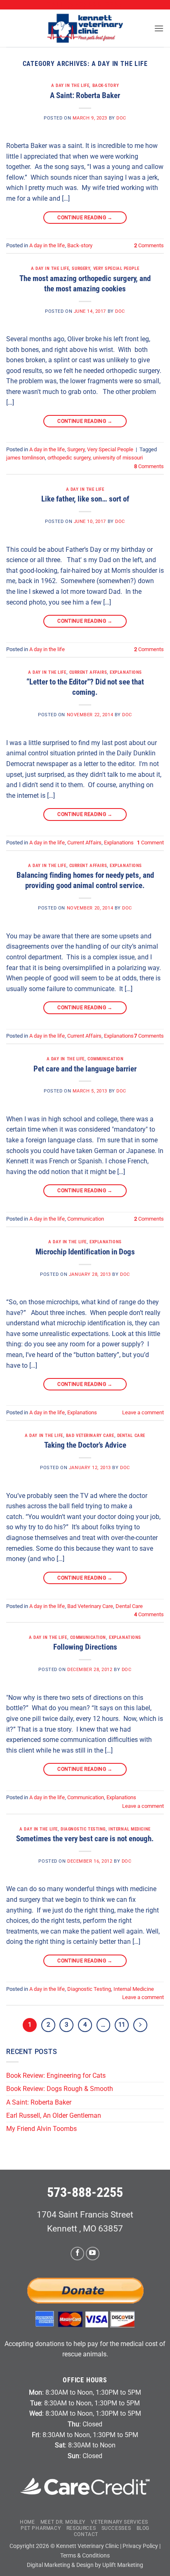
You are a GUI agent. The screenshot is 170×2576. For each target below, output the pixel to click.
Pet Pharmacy (41, 2528)
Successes (116, 2528)
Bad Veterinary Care (90, 1436)
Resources (81, 2528)
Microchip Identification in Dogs (85, 1252)
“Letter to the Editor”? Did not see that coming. (85, 687)
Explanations (126, 672)
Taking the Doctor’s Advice (85, 1445)
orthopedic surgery (69, 458)
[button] (159, 28)
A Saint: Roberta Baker (85, 95)
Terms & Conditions (85, 2556)
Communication (105, 1059)
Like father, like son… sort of (85, 499)
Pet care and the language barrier (85, 1069)
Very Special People (116, 268)
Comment (150, 843)
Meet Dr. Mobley (63, 2522)
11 (122, 2025)
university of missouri (118, 458)
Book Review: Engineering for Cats (56, 2076)
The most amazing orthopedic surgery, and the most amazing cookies (85, 284)
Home (27, 2522)
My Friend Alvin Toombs (41, 2129)
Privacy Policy (140, 2546)
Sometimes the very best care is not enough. (85, 1839)
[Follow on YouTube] (93, 2254)
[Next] (140, 2025)
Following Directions (85, 1647)
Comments (149, 245)
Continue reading (85, 218)
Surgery (81, 268)
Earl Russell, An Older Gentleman (54, 2115)
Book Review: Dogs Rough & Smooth (60, 2089)
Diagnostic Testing (83, 1829)
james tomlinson (26, 458)
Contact (86, 2534)
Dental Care (131, 1436)
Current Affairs (88, 672)
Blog (143, 2528)
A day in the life (70, 86)
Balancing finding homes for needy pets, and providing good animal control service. (85, 880)
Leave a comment (143, 1412)
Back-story (106, 86)
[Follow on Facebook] (77, 2254)
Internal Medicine (130, 1829)
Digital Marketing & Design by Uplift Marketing (85, 2565)
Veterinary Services (119, 2522)
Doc (121, 118)
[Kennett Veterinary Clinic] (85, 28)
